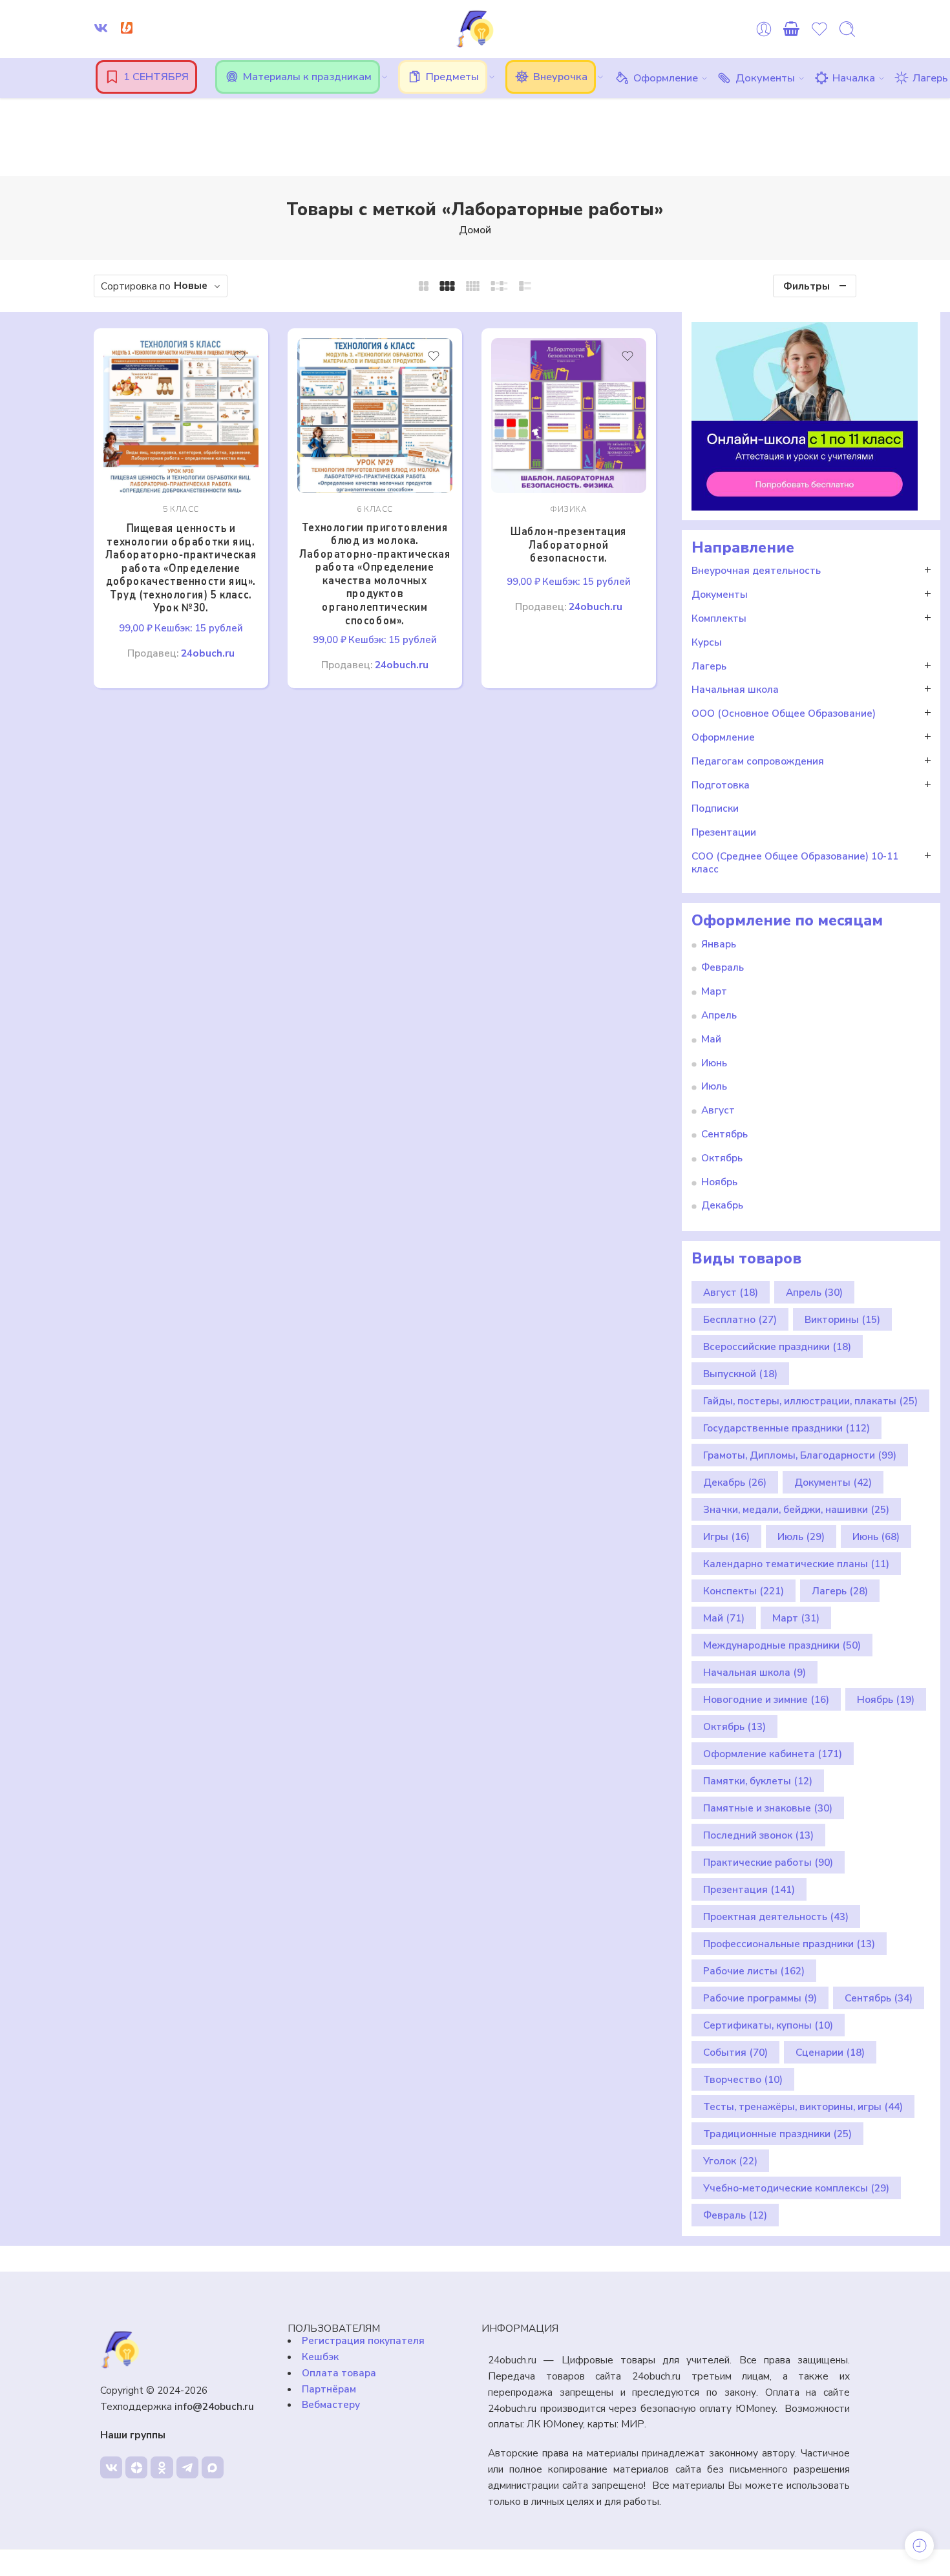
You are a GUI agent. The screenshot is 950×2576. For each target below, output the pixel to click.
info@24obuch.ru (214, 2406)
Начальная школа (735, 690)
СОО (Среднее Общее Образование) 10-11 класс (795, 863)
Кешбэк (320, 2357)
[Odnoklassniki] (162, 2467)
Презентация (749, 1889)
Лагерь (930, 78)
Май (711, 1039)
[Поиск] (847, 29)
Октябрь (722, 1158)
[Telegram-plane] (187, 2467)
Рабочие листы (754, 1971)
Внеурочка (560, 77)
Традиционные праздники (777, 2134)
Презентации (724, 832)
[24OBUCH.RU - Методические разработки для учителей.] (475, 29)
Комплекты (719, 618)
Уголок (730, 2161)
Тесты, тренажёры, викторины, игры (803, 2106)
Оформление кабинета (773, 1754)
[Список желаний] (240, 356)
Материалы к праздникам (307, 77)
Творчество (743, 2079)
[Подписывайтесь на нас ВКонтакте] (101, 28)
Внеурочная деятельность (756, 571)
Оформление (666, 78)
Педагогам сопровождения (758, 761)
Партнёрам (329, 2389)
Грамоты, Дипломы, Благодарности (800, 1455)
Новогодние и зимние (766, 1699)
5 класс (181, 509)
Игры (726, 1536)
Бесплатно (740, 1319)
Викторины (842, 1319)
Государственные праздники (786, 1428)
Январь (719, 944)
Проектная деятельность (776, 1916)
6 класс (375, 509)
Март (714, 991)
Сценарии (830, 2052)
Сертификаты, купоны (768, 2025)
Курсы (707, 642)
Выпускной (740, 1374)
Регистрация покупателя (363, 2340)
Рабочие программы (760, 1998)
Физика (568, 509)
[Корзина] (792, 29)
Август (718, 1110)
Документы (765, 78)
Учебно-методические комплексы (796, 2188)
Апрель (719, 1015)
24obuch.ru (208, 653)
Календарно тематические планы (796, 1564)
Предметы (452, 77)
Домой (475, 230)
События (735, 2052)
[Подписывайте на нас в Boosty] (127, 28)
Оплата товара (339, 2373)
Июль (714, 1086)
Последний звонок (758, 1835)
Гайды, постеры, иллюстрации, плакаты (810, 1401)
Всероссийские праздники (777, 1346)
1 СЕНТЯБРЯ (156, 77)
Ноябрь (719, 1182)
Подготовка (721, 785)
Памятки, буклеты (758, 1781)
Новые (191, 285)
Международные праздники (782, 1645)
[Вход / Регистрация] (764, 29)
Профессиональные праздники (789, 1944)
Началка (854, 78)
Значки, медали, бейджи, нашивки (796, 1509)
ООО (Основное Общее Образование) (784, 713)
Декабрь (722, 1205)
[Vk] (111, 2467)
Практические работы (768, 1862)
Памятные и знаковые (768, 1808)
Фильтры (807, 286)
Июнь (714, 1063)
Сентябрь (724, 1134)
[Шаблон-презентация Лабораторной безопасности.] (569, 416)
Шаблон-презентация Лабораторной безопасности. (569, 545)
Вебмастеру (331, 2404)
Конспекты (744, 1591)
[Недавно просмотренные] (919, 2545)
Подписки (715, 808)
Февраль (723, 967)
